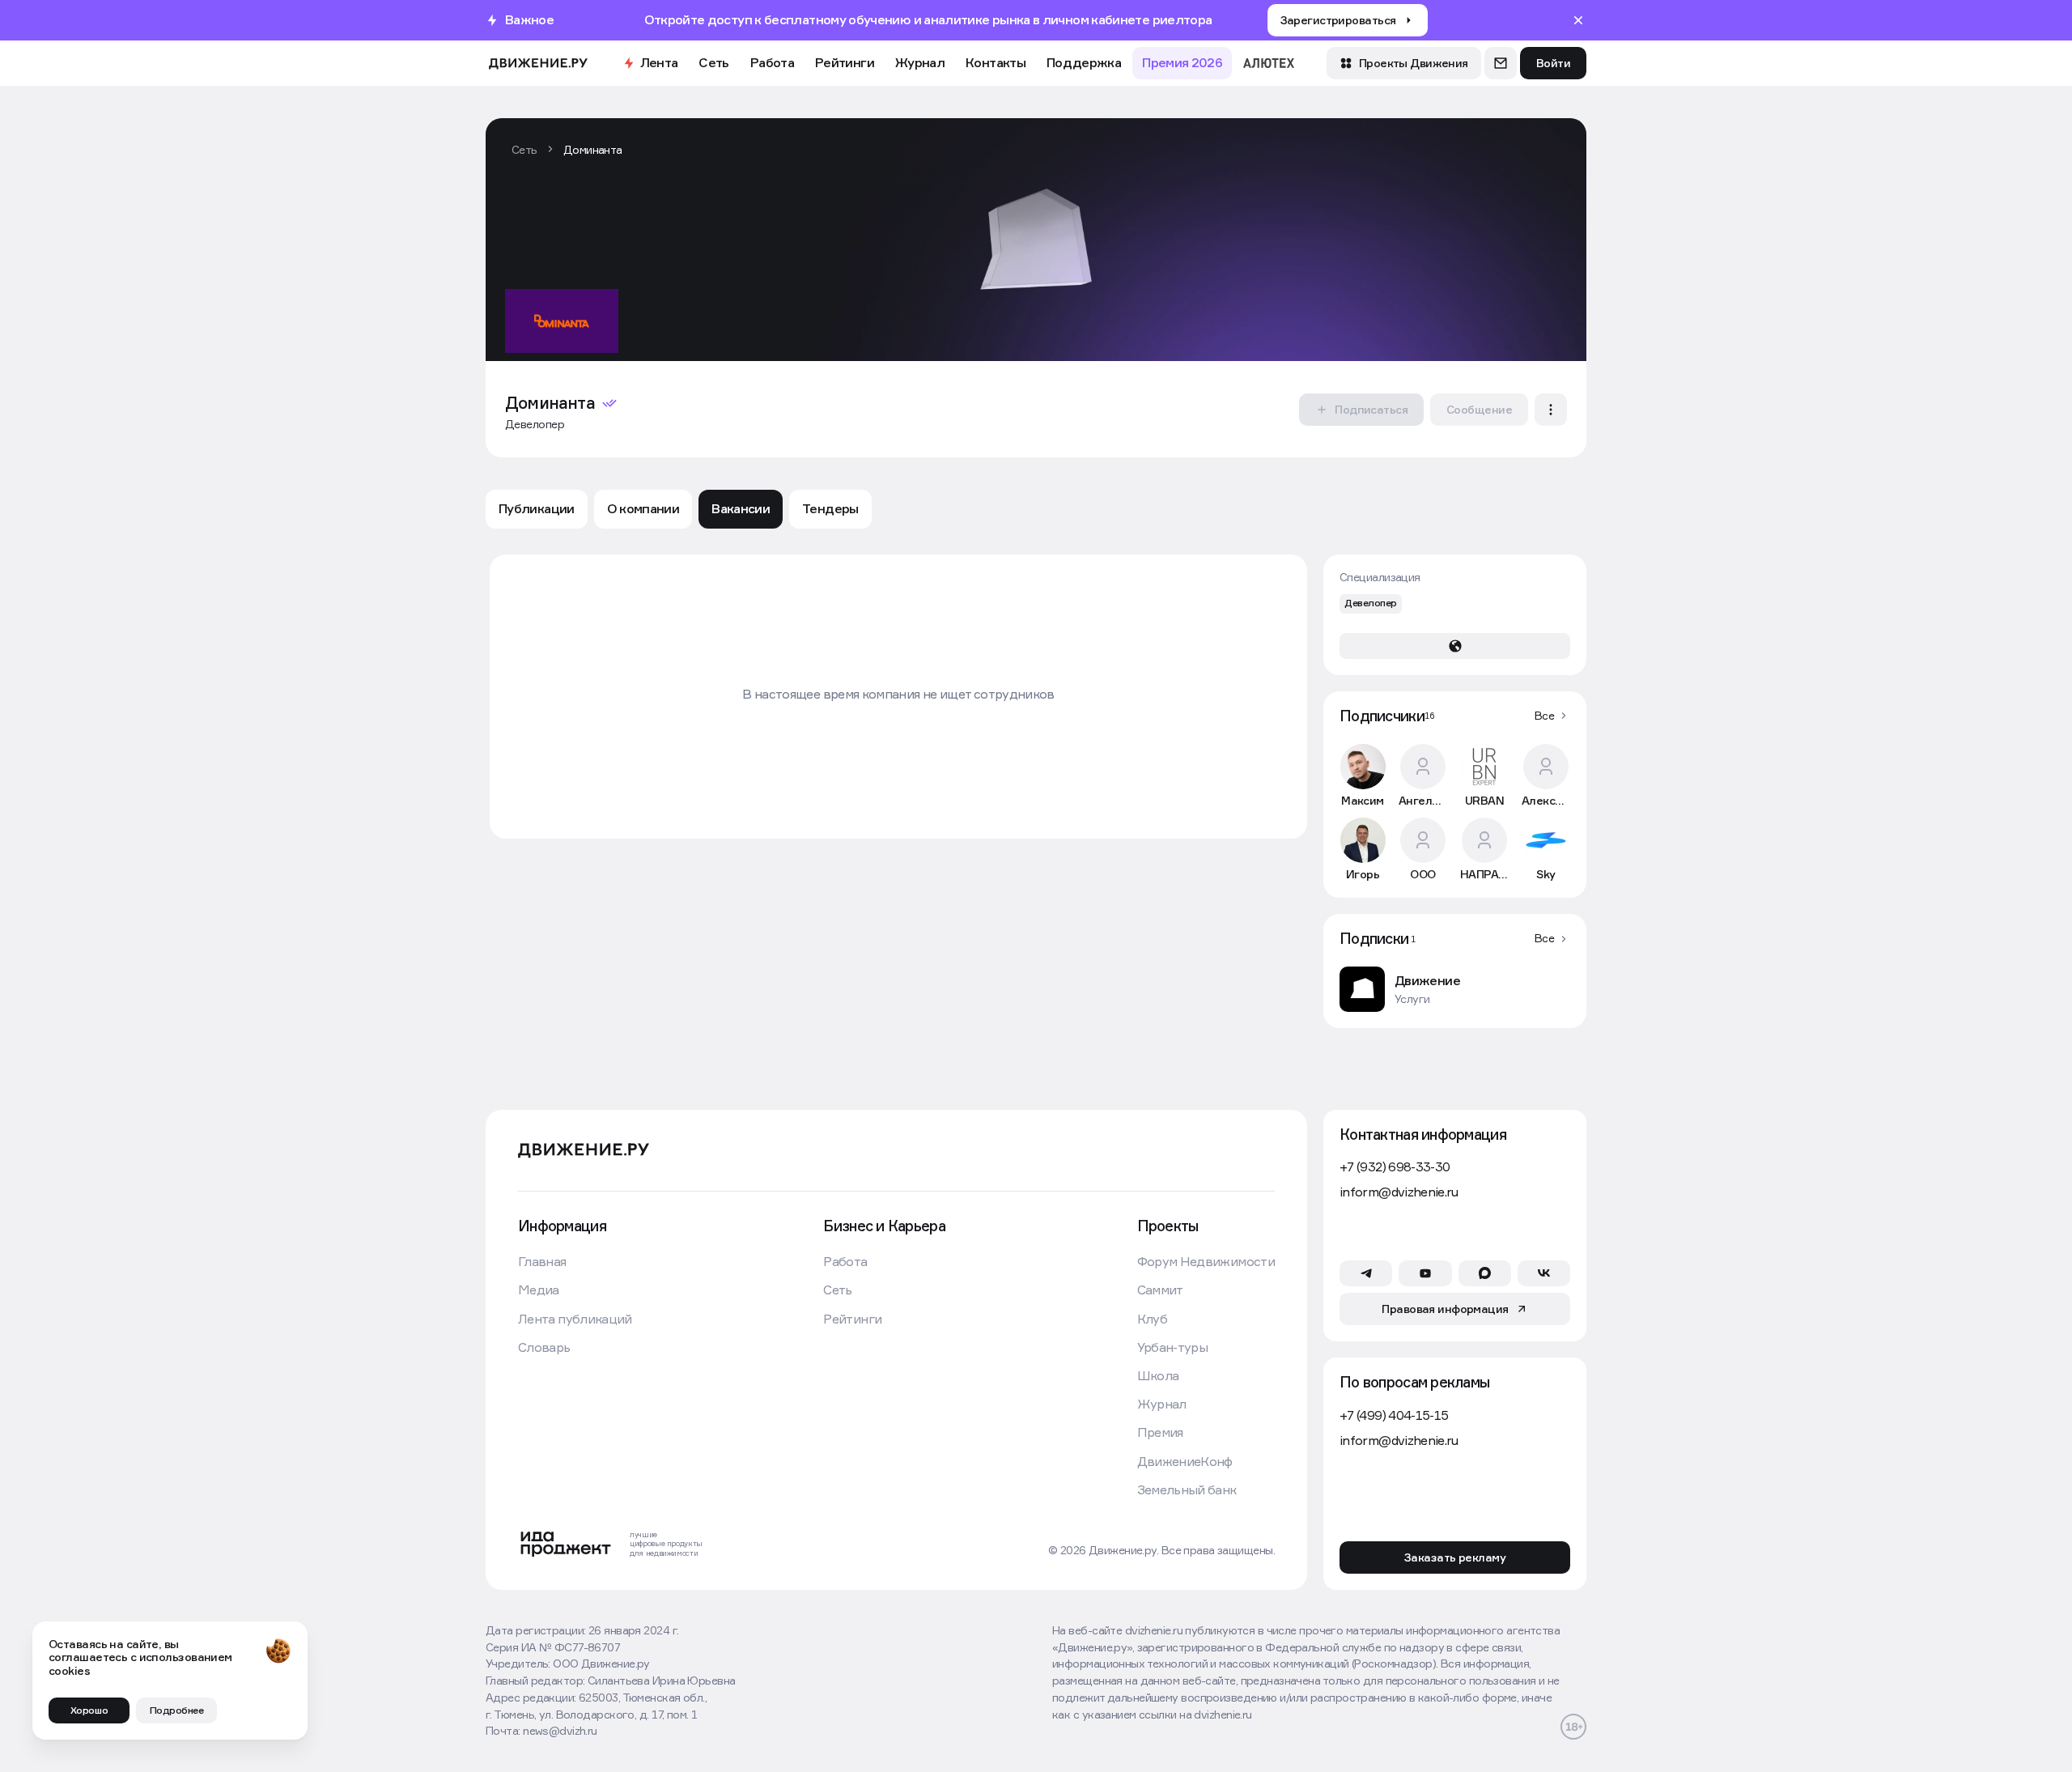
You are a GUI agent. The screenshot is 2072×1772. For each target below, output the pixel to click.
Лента (659, 62)
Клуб (1152, 1319)
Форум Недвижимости (1206, 1262)
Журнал (920, 62)
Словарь (544, 1347)
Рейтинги (845, 62)
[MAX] (1485, 1273)
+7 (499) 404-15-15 (1394, 1415)
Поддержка (1084, 62)
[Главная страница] (538, 64)
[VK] (1544, 1273)
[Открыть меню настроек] (1551, 410)
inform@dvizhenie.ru (1399, 1192)
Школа (1158, 1376)
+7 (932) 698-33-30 (1395, 1167)
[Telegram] (1366, 1273)
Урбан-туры (1173, 1347)
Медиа (539, 1290)
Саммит (1160, 1290)
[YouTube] (1425, 1273)
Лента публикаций (575, 1319)
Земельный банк (1187, 1490)
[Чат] (1501, 63)
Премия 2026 (1182, 62)
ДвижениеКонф (1185, 1462)
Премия (1160, 1432)
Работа (772, 62)
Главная (542, 1262)
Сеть (713, 62)
